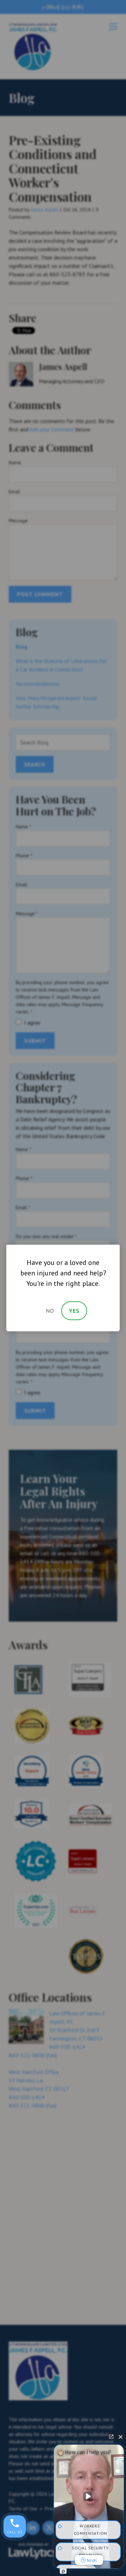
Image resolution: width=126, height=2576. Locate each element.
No (50, 1311)
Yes (74, 1311)
